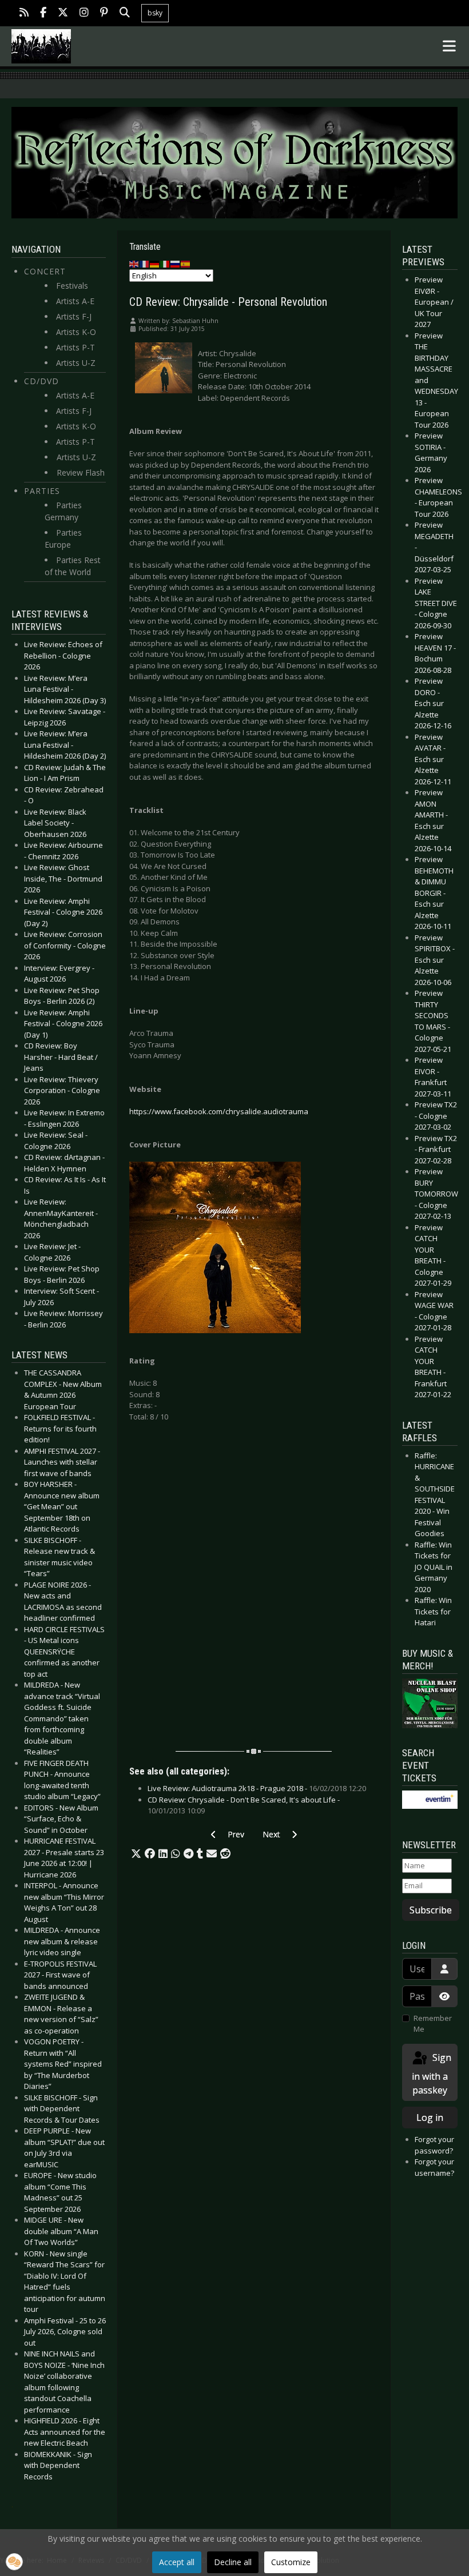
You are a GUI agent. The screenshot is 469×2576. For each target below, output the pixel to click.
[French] (145, 264)
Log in (430, 2118)
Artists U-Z (76, 363)
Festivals (72, 286)
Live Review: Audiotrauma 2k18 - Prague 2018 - (257, 1788)
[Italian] (165, 264)
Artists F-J (74, 316)
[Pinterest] (104, 13)
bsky (155, 13)
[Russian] (176, 264)
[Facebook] (43, 13)
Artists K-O (76, 332)
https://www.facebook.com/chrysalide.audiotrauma (219, 1111)
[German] (155, 264)
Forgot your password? (434, 2145)
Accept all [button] (177, 2562)
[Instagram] (84, 13)
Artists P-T (75, 347)
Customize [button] (291, 2562)
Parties (42, 491)
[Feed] (24, 13)
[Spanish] (186, 264)
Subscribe (431, 1910)
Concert (45, 271)
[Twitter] (63, 13)
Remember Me (433, 2024)
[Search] (125, 13)
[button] (136, 1854)
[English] (134, 264)
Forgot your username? (434, 2167)
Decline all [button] (233, 2562)
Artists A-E (75, 301)
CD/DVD (41, 381)
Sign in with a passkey (432, 2074)
